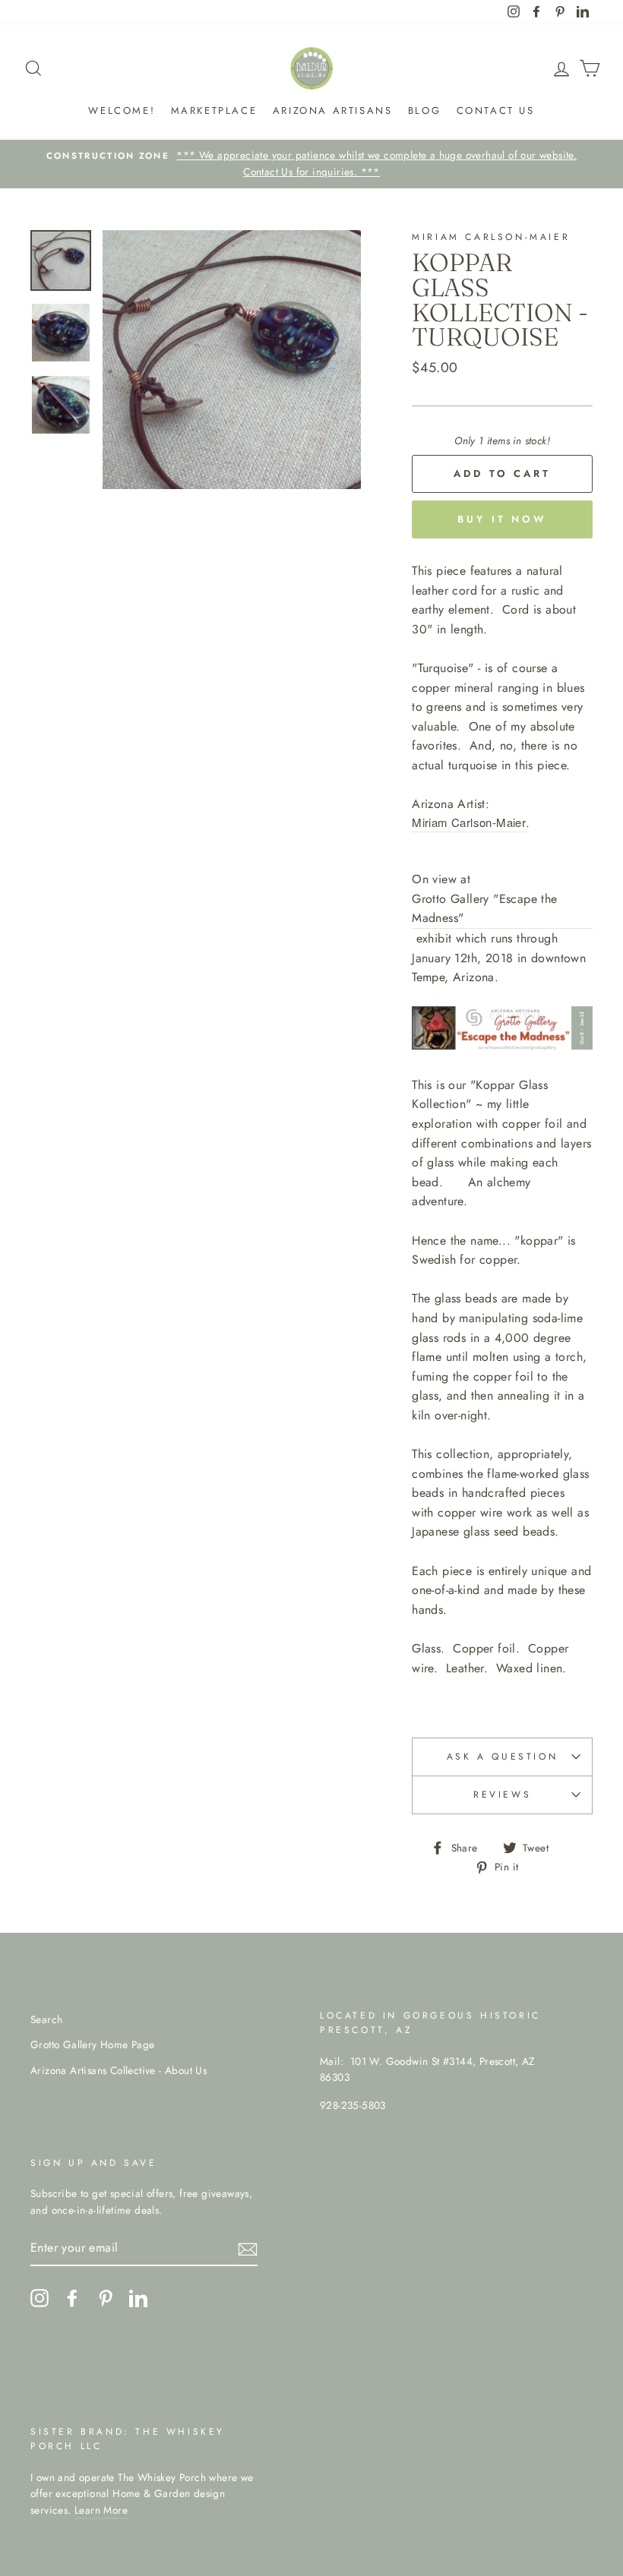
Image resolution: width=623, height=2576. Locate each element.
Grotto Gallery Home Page (93, 2044)
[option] (311, 164)
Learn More (101, 2510)
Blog (424, 110)
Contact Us (496, 110)
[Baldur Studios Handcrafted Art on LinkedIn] (138, 2298)
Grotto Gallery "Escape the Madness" (484, 909)
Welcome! (122, 110)
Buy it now (502, 519)
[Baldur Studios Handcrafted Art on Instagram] (40, 2298)
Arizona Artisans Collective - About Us (119, 2070)
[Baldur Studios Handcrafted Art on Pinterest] (106, 2298)
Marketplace (214, 110)
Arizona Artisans (333, 110)
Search (46, 2019)
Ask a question (502, 1757)
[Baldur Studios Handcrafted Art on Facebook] (72, 2298)
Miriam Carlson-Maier (469, 822)
